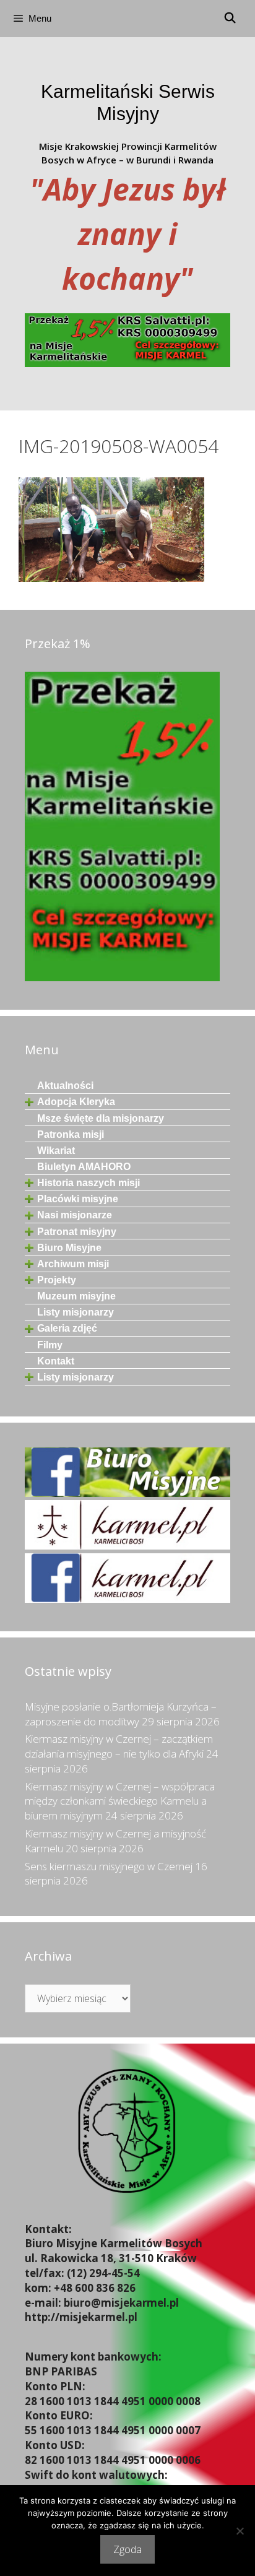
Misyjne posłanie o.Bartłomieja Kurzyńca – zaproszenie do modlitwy (121, 1714)
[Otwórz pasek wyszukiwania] (230, 19)
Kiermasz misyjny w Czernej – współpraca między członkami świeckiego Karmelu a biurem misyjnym (120, 1801)
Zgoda (127, 2549)
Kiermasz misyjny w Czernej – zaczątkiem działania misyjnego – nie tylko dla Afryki (119, 1746)
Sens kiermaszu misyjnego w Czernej (109, 1866)
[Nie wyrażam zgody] (240, 2531)
